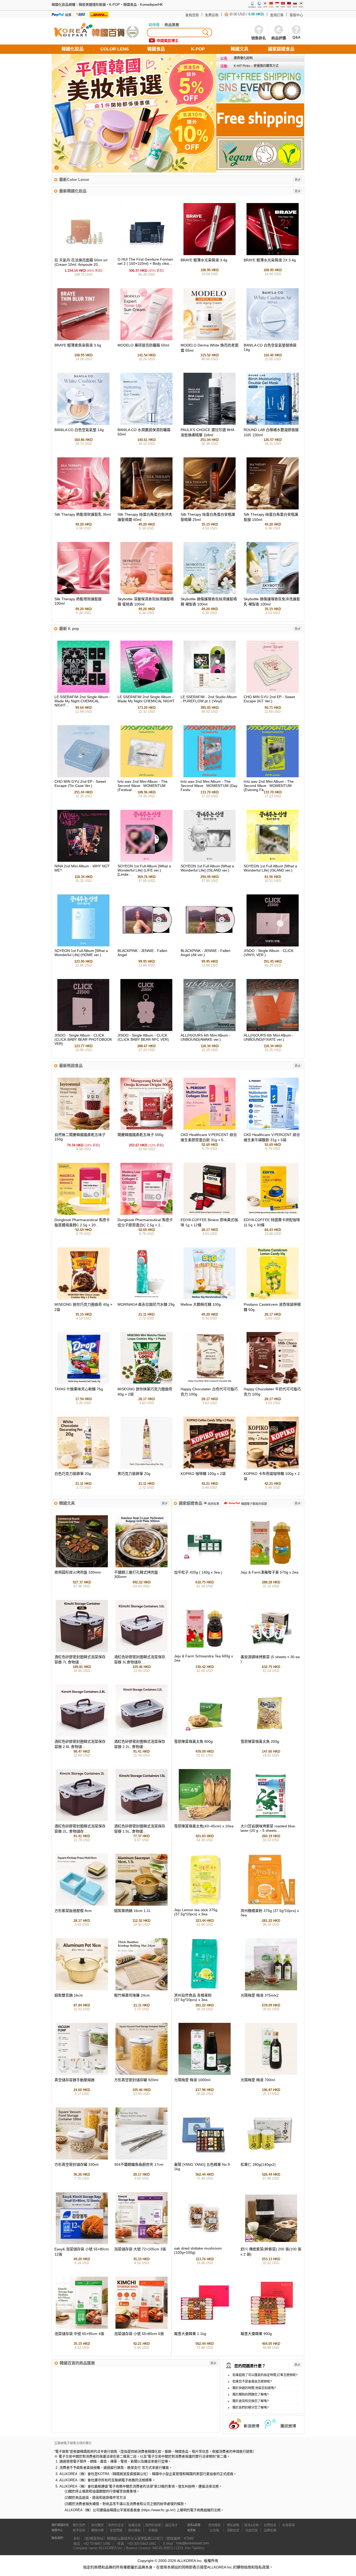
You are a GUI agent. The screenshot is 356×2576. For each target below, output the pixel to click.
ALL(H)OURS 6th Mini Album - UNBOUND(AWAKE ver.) (205, 1037)
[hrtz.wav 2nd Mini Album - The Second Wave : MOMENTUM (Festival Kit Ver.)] (146, 776)
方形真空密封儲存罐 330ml (76, 2164)
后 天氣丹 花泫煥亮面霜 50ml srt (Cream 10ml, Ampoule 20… (81, 262)
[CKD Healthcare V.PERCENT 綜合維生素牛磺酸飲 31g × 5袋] (273, 1129)
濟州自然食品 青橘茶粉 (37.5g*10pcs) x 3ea (193, 1997)
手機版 (153, 2530)
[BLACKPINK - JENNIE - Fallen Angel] (146, 945)
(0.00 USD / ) (247, 14)
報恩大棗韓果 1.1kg (190, 2334)
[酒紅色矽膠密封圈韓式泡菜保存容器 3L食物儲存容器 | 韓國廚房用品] (142, 1651)
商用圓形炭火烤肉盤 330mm (78, 1572)
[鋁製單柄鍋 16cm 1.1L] (142, 1905)
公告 (224, 58)
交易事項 (289, 2525)
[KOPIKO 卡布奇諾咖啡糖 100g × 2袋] (273, 1467)
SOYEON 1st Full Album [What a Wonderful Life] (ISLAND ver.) (207, 868)
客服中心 (296, 15)
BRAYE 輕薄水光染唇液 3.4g (204, 260)
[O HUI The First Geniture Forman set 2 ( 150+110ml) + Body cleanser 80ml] (146, 254)
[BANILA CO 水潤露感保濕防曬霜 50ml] (146, 424)
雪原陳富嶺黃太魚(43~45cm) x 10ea (204, 1826)
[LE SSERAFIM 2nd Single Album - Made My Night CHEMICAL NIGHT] (146, 692)
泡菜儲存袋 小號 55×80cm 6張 (139, 2334)
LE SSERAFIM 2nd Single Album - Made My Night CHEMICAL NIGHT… (82, 701)
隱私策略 (233, 2525)
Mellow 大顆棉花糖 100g (201, 1304)
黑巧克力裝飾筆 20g (134, 1474)
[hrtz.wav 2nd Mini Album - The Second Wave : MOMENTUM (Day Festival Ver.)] (210, 776)
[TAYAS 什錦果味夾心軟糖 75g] (83, 1383)
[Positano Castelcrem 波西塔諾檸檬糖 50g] (273, 1298)
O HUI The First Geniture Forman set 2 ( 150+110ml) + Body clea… (145, 261)
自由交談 (251, 2530)
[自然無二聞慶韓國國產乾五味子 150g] (83, 1129)
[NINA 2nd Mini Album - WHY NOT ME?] (83, 861)
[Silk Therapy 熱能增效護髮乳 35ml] (83, 508)
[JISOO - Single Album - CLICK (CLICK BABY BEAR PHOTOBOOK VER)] (83, 1030)
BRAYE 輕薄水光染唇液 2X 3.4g (270, 260)
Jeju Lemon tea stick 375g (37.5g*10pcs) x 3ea (196, 1912)
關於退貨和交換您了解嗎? (251, 2401)
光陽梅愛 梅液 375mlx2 (260, 1995)
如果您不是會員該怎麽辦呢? (252, 2382)
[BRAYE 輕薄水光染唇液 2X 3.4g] (273, 254)
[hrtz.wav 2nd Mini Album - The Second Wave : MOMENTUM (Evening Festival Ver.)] (273, 776)
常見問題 (116, 2530)
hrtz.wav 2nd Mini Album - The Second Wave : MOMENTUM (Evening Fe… (269, 786)
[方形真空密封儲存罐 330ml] (82, 2158)
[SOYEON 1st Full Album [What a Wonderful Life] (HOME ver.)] (83, 945)
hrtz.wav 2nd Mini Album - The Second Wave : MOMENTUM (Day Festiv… (209, 786)
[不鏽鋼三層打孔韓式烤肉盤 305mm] (142, 1566)
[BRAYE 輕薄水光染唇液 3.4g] (210, 254)
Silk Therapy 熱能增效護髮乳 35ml (83, 514)
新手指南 (79, 2530)
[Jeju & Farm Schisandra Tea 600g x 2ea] (205, 1651)
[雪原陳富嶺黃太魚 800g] (205, 1735)
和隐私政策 (260, 2567)
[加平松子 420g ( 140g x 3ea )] (205, 1566)
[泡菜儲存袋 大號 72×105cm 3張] (142, 2243)
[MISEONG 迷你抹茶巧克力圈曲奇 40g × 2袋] (146, 1383)
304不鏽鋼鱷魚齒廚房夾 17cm (139, 2164)
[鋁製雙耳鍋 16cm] (82, 1989)
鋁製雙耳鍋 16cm (69, 1995)
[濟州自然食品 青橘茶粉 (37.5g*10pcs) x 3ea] (205, 1989)
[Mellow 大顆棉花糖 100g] (210, 1298)
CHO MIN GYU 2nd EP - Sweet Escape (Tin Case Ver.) (80, 784)
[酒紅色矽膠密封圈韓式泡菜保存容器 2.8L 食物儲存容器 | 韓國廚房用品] (82, 1735)
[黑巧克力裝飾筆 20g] (146, 1467)
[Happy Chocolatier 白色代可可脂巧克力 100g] (210, 1383)
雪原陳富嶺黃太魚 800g (193, 1741)
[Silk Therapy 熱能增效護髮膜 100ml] (83, 593)
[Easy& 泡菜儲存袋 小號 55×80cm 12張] (82, 2243)
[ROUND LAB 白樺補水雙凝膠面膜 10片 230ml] (273, 424)
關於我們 (79, 2525)
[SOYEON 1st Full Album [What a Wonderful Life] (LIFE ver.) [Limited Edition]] (146, 861)
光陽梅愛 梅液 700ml (258, 2080)
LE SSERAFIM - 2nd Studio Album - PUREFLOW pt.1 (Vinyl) (209, 699)
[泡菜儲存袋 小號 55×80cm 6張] (142, 2328)
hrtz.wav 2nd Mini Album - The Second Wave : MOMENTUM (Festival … (143, 786)
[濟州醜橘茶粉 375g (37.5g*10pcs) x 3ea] (271, 1905)
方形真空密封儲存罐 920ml (136, 2080)
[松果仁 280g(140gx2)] (271, 2158)
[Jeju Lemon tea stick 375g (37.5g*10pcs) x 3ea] (205, 1905)
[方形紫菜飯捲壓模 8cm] (82, 1905)
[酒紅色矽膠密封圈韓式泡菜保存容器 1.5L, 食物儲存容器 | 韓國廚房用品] (142, 1820)
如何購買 (97, 2525)
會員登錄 (192, 15)
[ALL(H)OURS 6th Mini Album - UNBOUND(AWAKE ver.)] (210, 1030)
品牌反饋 (270, 2530)
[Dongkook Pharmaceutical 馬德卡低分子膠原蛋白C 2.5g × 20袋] (146, 1214)
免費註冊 (212, 15)
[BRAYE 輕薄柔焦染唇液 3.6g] (83, 339)
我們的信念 (116, 2525)
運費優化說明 (243, 58)
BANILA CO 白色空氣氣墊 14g (79, 430)
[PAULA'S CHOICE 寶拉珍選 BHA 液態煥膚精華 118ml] (210, 424)
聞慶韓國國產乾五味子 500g (140, 1135)
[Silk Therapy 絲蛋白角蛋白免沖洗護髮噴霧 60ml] (146, 508)
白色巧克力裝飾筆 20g (73, 1474)
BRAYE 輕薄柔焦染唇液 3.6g (78, 345)
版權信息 (134, 2525)
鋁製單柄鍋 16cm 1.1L (133, 1911)
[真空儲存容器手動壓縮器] (82, 2074)
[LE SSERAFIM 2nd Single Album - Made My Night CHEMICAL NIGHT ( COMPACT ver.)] (83, 692)
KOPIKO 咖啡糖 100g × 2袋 (203, 1474)
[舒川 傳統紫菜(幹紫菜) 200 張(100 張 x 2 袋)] (271, 2243)
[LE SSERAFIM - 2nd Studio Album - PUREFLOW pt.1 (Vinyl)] (210, 692)
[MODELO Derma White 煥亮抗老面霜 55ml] (210, 339)
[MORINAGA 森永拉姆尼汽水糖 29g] (146, 1298)
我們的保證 (153, 2525)
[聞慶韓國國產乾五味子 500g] (146, 1129)
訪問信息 (270, 2525)
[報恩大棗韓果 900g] (271, 2328)
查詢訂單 (277, 15)
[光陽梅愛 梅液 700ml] (271, 2074)
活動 (224, 66)
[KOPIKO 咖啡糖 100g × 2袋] (210, 1467)
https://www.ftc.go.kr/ (158, 2510)
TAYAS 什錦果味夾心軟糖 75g (79, 1389)
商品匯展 (172, 25)
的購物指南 (242, 2567)
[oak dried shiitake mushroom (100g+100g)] (205, 2243)
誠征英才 (171, 2525)
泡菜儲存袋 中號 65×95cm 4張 (79, 2334)
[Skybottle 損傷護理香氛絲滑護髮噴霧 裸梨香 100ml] (210, 593)
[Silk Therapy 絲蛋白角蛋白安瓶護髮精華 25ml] (210, 508)
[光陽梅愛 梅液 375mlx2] (271, 1989)
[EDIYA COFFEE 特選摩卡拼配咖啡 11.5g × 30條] (273, 1214)
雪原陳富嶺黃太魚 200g (260, 1741)
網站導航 (134, 2530)
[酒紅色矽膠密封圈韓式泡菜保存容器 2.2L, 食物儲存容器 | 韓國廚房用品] (142, 1735)
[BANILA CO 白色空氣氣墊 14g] (83, 424)
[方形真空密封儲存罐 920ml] (142, 2074)
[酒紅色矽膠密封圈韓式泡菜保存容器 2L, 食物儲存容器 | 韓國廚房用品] (82, 1820)
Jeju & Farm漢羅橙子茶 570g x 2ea (269, 1572)
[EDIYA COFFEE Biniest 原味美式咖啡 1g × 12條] (210, 1214)
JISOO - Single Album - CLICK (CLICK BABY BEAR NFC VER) (143, 1037)
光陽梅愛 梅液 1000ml (192, 2080)
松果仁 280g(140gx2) (258, 2164)
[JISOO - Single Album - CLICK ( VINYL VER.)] (273, 945)
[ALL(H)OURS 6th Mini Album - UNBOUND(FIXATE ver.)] (273, 1030)
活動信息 (233, 2530)
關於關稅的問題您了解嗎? (251, 2395)
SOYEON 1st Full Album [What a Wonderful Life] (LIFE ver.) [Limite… (144, 870)
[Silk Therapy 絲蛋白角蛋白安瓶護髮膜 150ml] (273, 508)
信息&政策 (194, 2525)
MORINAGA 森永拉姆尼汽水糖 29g (146, 1304)
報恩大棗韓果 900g (256, 2334)
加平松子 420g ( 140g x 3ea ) (198, 1572)
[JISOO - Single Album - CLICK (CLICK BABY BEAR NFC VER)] (146, 1030)
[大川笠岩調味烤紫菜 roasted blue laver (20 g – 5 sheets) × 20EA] (271, 1820)
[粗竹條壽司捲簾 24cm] (142, 1989)
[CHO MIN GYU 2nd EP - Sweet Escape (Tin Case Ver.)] (83, 776)
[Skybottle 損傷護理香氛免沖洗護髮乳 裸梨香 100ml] (273, 593)
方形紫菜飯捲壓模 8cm (73, 1911)
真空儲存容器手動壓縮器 (75, 2080)
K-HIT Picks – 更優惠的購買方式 (256, 66)
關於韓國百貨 (60, 2525)
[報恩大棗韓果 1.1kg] (205, 2328)
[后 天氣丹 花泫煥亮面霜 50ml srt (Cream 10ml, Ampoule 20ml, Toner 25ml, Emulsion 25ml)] (83, 254)
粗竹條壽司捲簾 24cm (132, 1995)
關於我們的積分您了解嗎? (251, 2408)
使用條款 (214, 2525)
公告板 (214, 2530)
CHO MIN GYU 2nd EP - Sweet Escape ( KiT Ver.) (269, 699)
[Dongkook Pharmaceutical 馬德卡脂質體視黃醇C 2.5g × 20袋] (83, 1214)
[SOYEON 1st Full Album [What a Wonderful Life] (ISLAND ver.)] (210, 861)
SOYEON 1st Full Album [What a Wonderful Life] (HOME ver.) (81, 953)
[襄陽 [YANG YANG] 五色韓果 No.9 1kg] (205, 2158)
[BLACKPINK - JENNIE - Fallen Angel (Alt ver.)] (210, 945)
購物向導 (97, 2530)
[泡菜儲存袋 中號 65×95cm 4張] (82, 2328)
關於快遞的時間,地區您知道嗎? (254, 2388)
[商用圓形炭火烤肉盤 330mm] (82, 1566)
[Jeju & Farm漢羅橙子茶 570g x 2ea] (271, 1566)
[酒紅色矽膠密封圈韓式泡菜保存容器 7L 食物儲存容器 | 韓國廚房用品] (82, 1651)
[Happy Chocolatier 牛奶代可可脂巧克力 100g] (273, 1383)
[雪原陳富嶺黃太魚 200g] (271, 1735)
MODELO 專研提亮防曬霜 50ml (143, 345)
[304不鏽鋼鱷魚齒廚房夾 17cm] (142, 2158)
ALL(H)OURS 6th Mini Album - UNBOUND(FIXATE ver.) (269, 1037)
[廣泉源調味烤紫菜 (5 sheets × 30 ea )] (271, 1651)
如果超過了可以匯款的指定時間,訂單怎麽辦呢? (265, 2375)
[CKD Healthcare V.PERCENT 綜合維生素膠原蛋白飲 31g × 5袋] (210, 1129)
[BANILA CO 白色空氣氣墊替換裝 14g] (273, 339)
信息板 (191, 2530)
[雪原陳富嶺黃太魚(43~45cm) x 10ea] (205, 1820)
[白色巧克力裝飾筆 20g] (83, 1467)
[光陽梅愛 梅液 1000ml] (205, 2074)
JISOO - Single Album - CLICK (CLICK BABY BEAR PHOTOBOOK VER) (83, 1039)
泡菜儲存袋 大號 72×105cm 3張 (140, 2249)
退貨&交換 (251, 2525)
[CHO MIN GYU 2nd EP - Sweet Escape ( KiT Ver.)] (273, 692)
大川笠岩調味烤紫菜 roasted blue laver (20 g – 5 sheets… (268, 1828)
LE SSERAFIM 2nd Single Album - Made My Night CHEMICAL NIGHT (146, 699)
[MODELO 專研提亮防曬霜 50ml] (146, 339)
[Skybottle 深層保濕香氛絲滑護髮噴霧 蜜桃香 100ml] (146, 593)
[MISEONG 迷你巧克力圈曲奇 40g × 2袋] (83, 1298)
